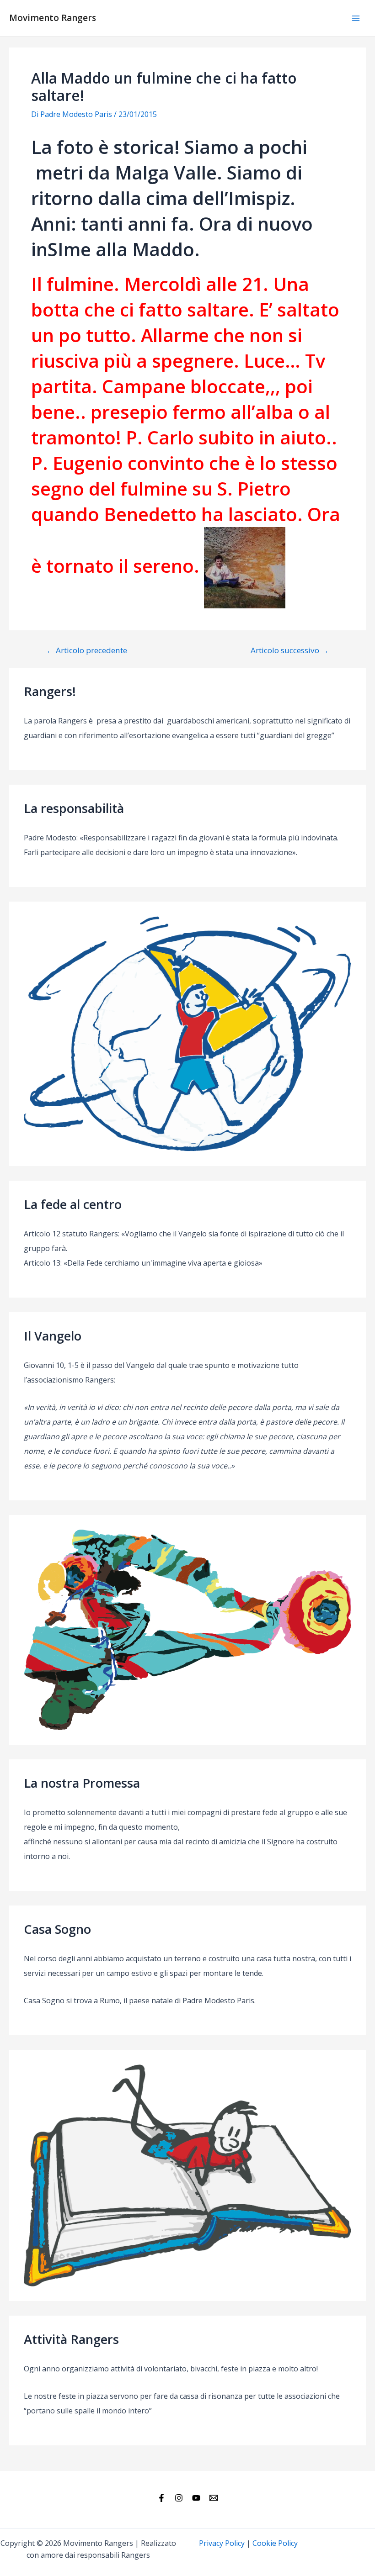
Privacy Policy (222, 2543)
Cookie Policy (275, 2543)
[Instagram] (179, 2498)
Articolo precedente (87, 650)
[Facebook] (161, 2498)
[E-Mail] (214, 2498)
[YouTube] (196, 2498)
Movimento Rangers (53, 18)
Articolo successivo (290, 650)
